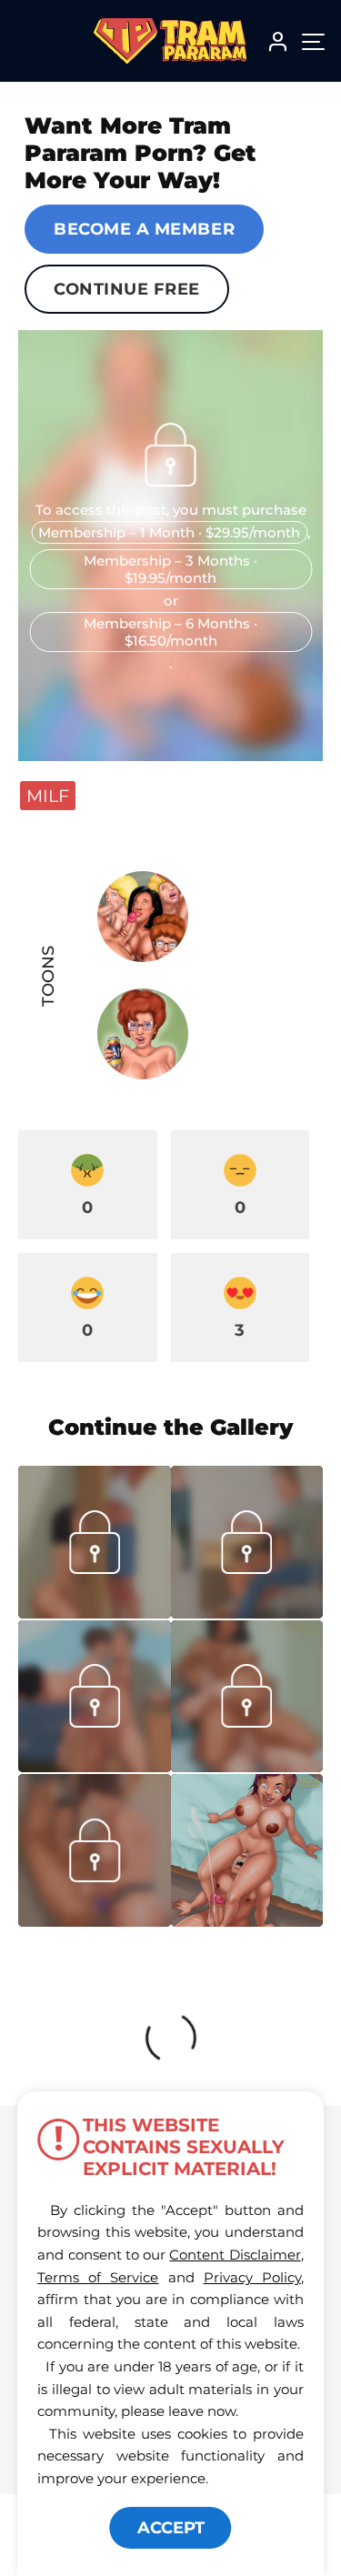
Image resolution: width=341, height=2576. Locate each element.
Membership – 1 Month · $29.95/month (169, 532)
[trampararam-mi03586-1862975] (247, 1613)
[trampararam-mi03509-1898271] (95, 1767)
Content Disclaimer (235, 2255)
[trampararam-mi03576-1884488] (95, 1613)
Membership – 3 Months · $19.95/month (170, 569)
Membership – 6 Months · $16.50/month (170, 632)
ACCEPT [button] (171, 2528)
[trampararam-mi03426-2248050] (95, 1921)
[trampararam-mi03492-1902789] (247, 1767)
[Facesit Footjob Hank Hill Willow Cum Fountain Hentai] (247, 1850)
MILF (48, 796)
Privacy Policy (252, 2277)
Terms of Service (98, 2277)
